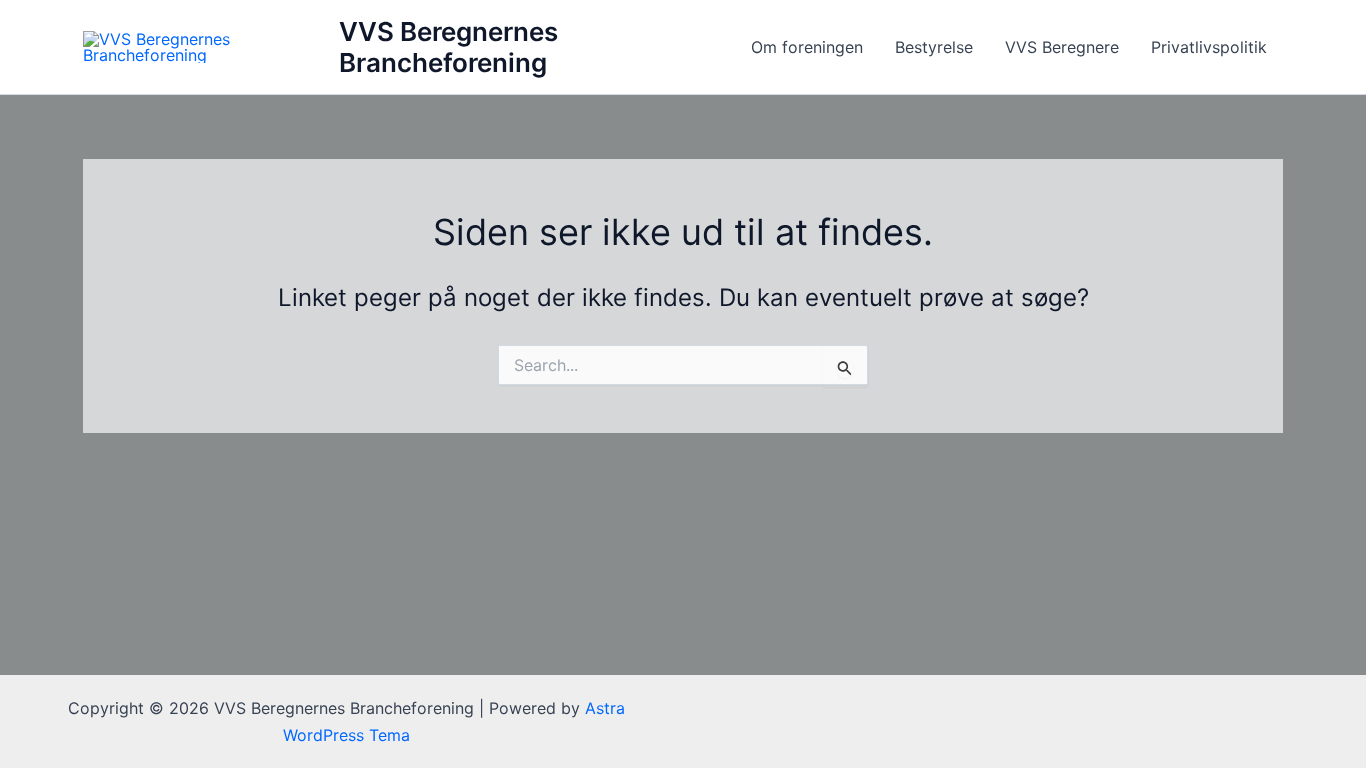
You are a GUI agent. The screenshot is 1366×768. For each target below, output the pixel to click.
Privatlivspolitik (1209, 47)
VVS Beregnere (1062, 47)
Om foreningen (807, 47)
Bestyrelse (934, 47)
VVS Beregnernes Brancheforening (448, 47)
